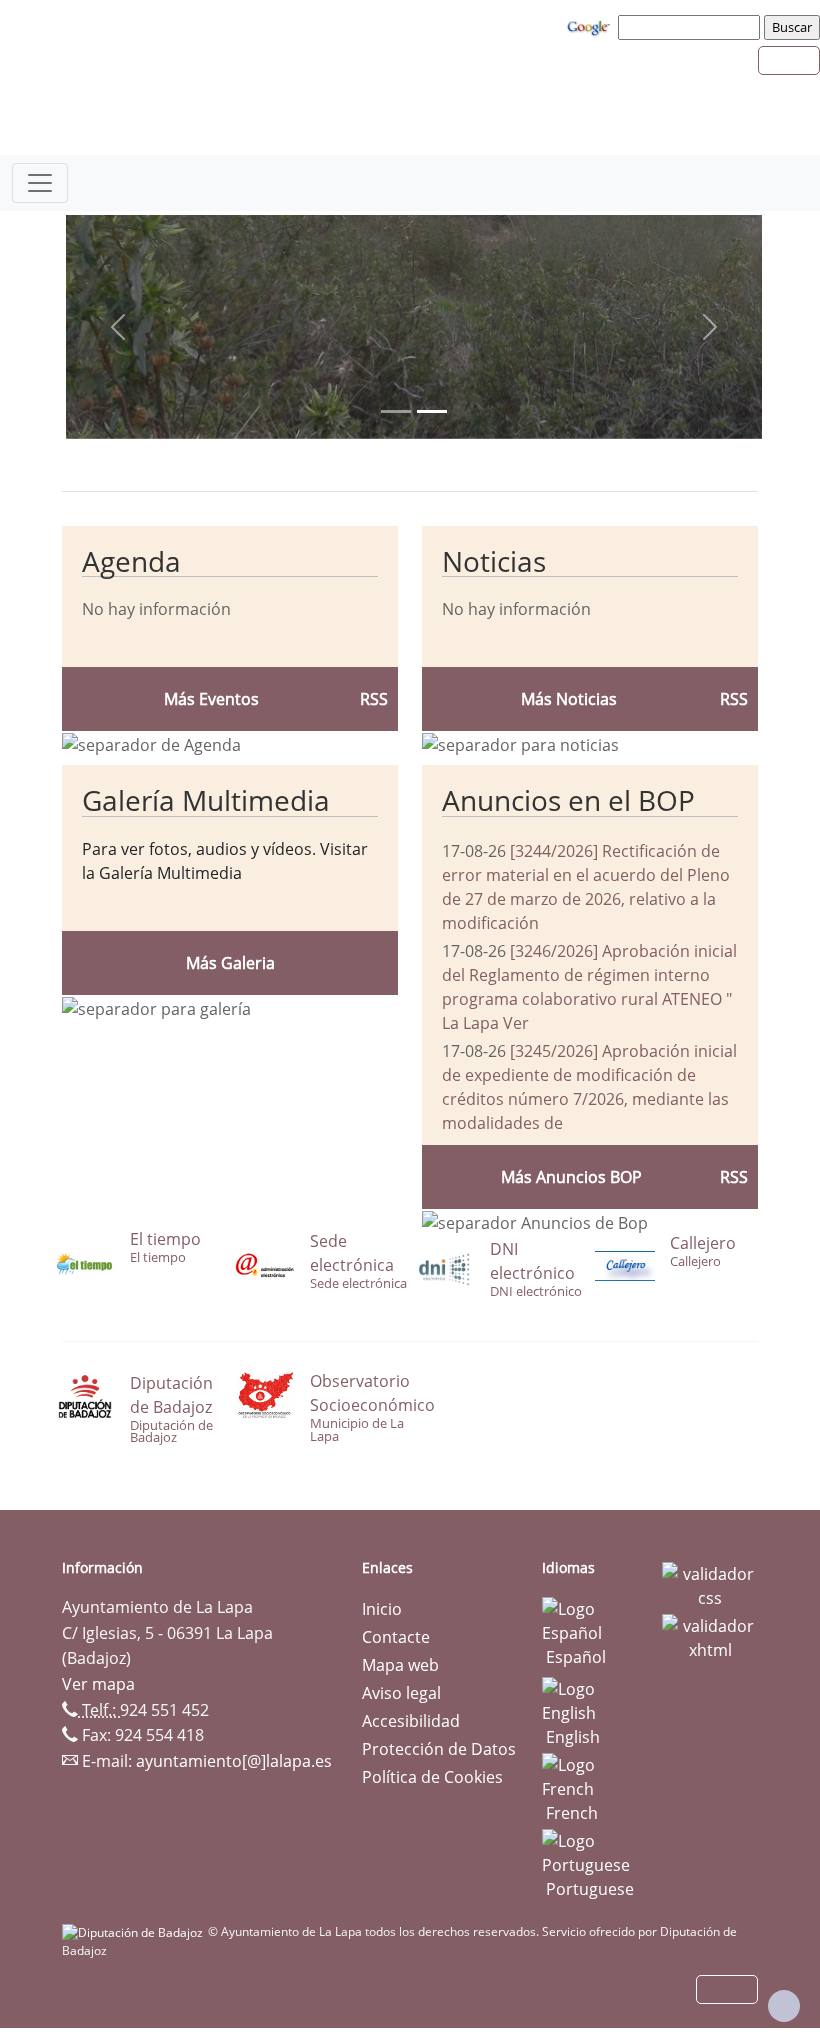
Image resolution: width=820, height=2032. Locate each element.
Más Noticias (569, 699)
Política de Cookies (432, 1777)
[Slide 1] (432, 411)
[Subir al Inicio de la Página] (784, 2006)
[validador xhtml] (710, 1636)
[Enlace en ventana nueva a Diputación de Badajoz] (135, 1931)
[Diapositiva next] (710, 327)
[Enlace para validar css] (710, 1584)
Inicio (382, 1609)
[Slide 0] (396, 411)
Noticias (494, 561)
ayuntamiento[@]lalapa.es (234, 1761)
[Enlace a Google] (591, 26)
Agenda (131, 561)
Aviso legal (401, 1693)
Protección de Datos (439, 1749)
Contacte (396, 1637)
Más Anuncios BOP (571, 1177)
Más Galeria (230, 963)
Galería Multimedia (206, 800)
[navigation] (692, 27)
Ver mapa (98, 1684)
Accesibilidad (411, 1721)
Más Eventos (211, 699)
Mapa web (400, 1665)
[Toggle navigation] (40, 183)
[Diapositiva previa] (118, 327)
